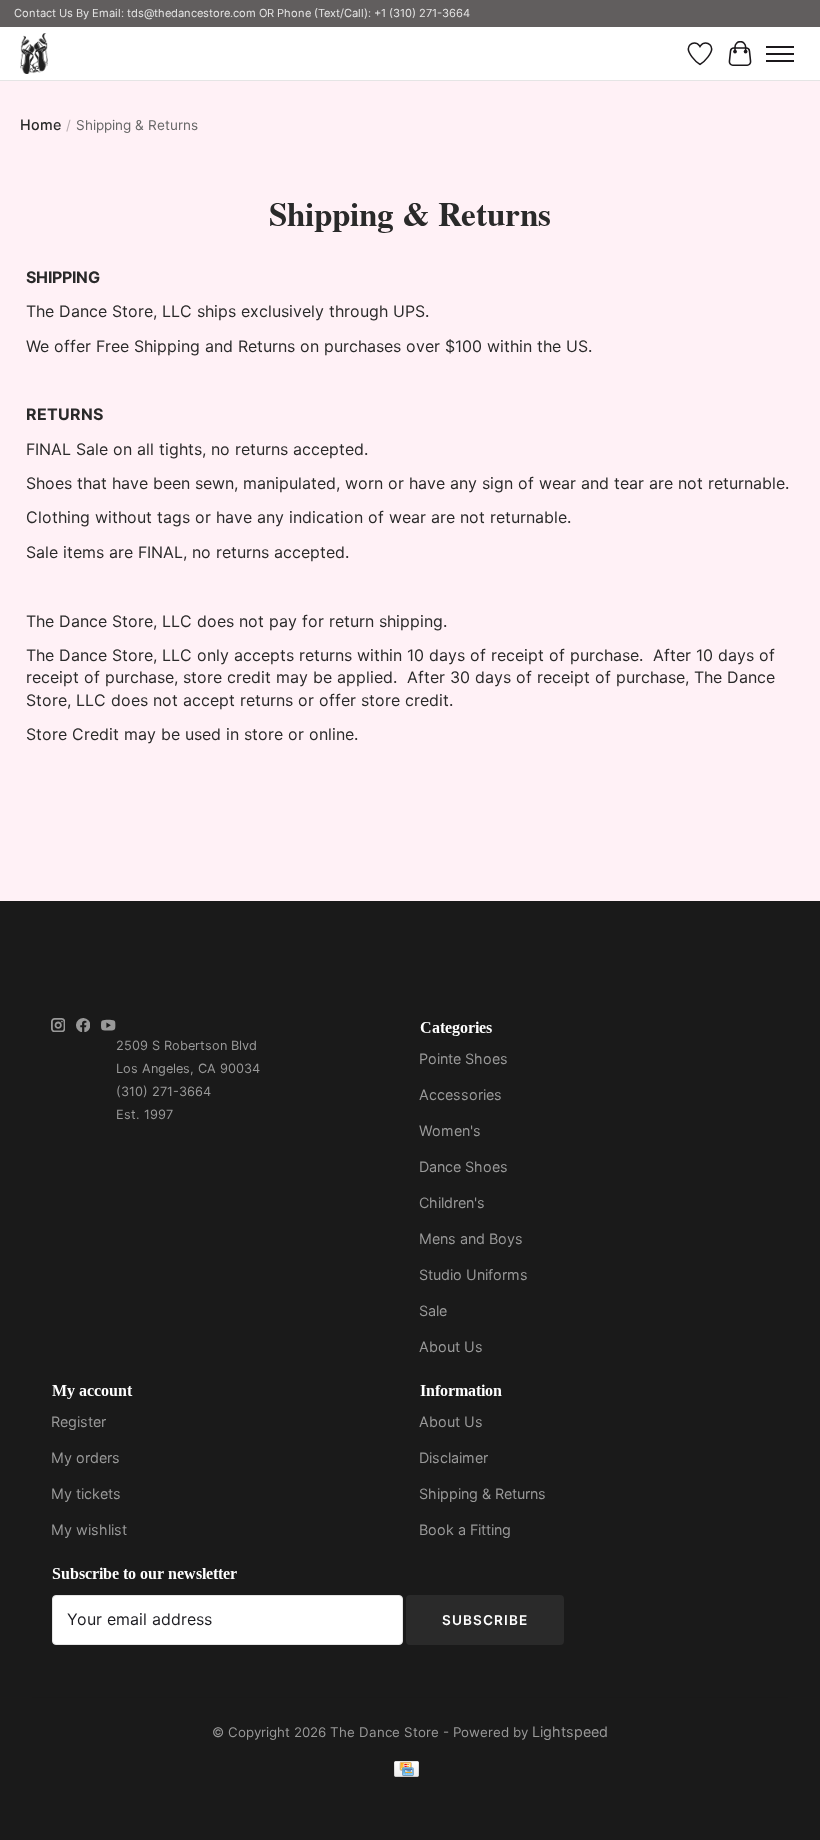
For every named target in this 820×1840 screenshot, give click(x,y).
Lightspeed (570, 1731)
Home (40, 124)
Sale (433, 1310)
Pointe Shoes (463, 1058)
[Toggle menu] (780, 54)
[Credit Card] (406, 1772)
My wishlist (89, 1529)
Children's (452, 1202)
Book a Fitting (465, 1529)
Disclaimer (453, 1457)
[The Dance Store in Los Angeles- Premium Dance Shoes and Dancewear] (34, 53)
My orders (85, 1457)
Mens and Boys (471, 1238)
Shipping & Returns (482, 1493)
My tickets (86, 1493)
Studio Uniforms (473, 1274)
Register (78, 1421)
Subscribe (485, 1620)
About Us (451, 1346)
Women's (450, 1130)
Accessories (460, 1094)
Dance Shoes (463, 1166)
